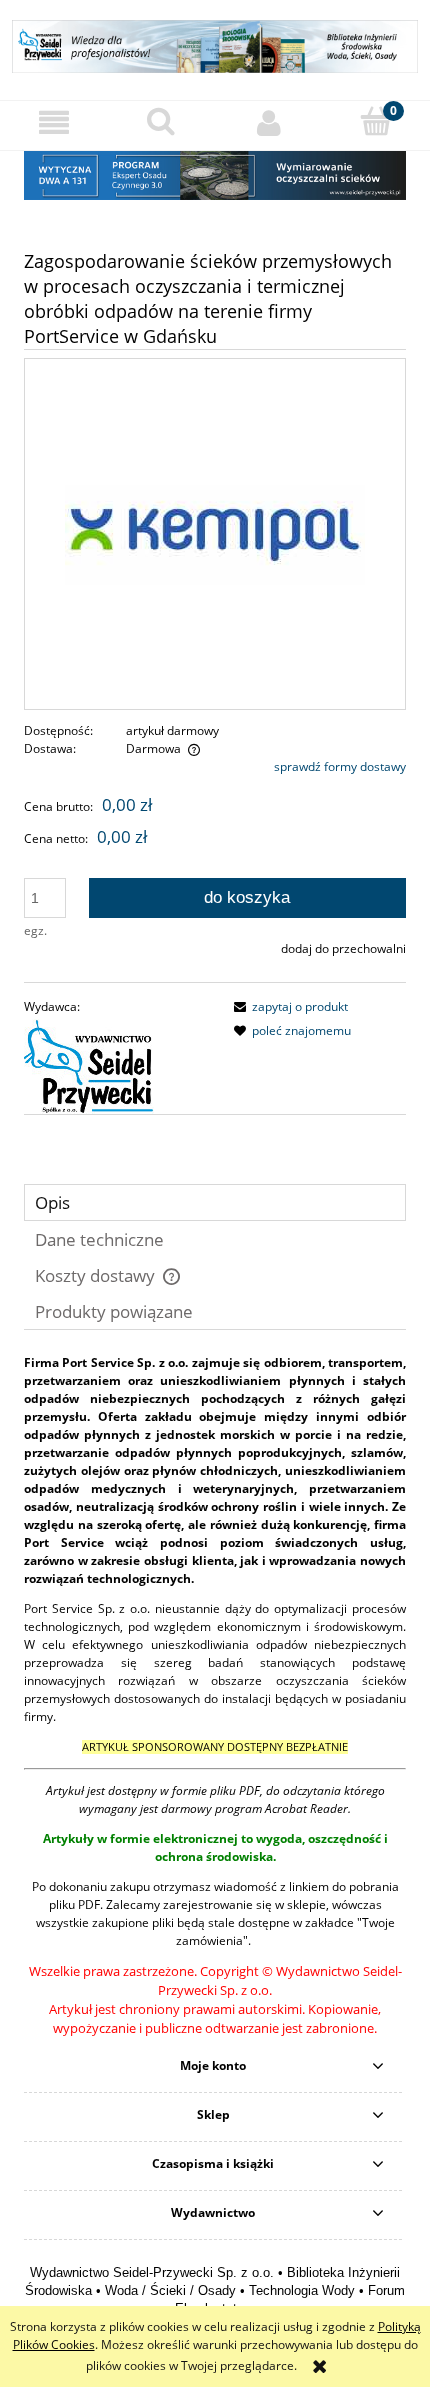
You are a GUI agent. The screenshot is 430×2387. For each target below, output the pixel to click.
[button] (54, 122)
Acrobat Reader (306, 1808)
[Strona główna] (215, 43)
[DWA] (215, 173)
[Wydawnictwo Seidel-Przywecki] (89, 1065)
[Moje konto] (269, 122)
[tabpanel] (215, 1696)
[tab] (215, 1202)
